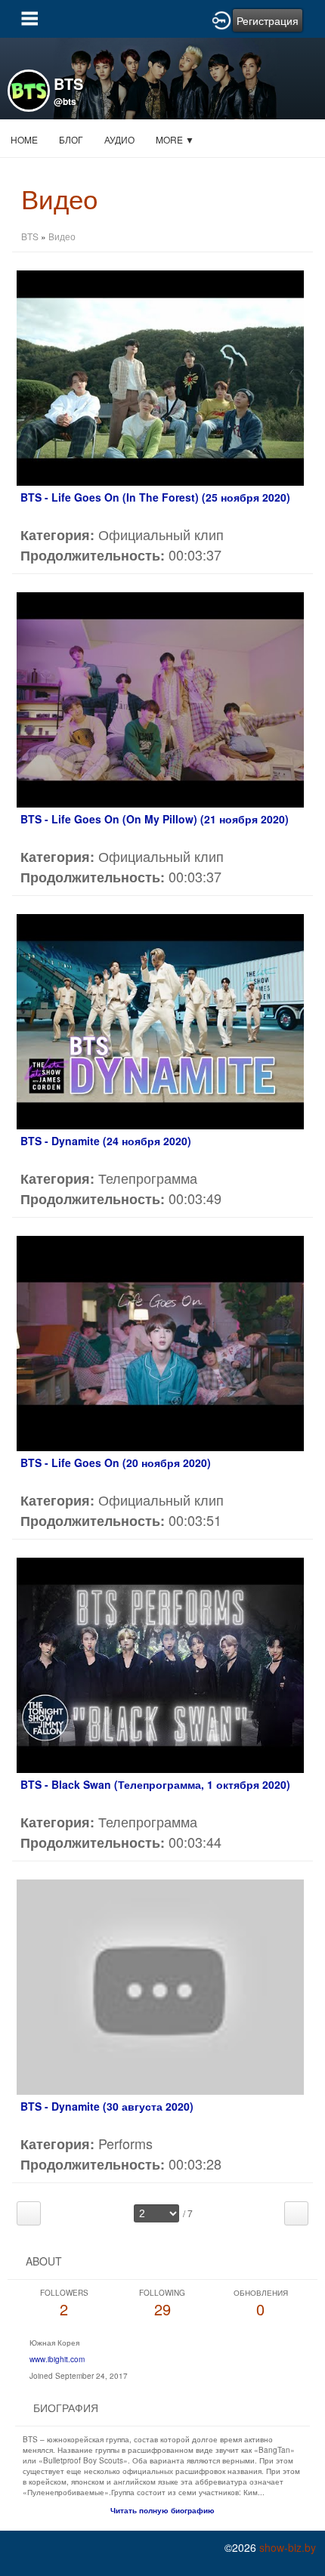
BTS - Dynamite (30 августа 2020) (107, 2106)
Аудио (119, 139)
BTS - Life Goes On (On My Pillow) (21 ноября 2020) (155, 819)
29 (162, 2304)
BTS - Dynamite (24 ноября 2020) (106, 1141)
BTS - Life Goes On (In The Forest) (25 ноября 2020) (155, 497)
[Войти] (221, 19)
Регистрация (268, 20)
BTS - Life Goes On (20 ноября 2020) (116, 1463)
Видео (62, 236)
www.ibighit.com (57, 2359)
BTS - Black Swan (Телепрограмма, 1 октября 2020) (155, 1784)
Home (24, 139)
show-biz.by (288, 2547)
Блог (71, 139)
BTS (30, 236)
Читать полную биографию (162, 2510)
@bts (65, 101)
